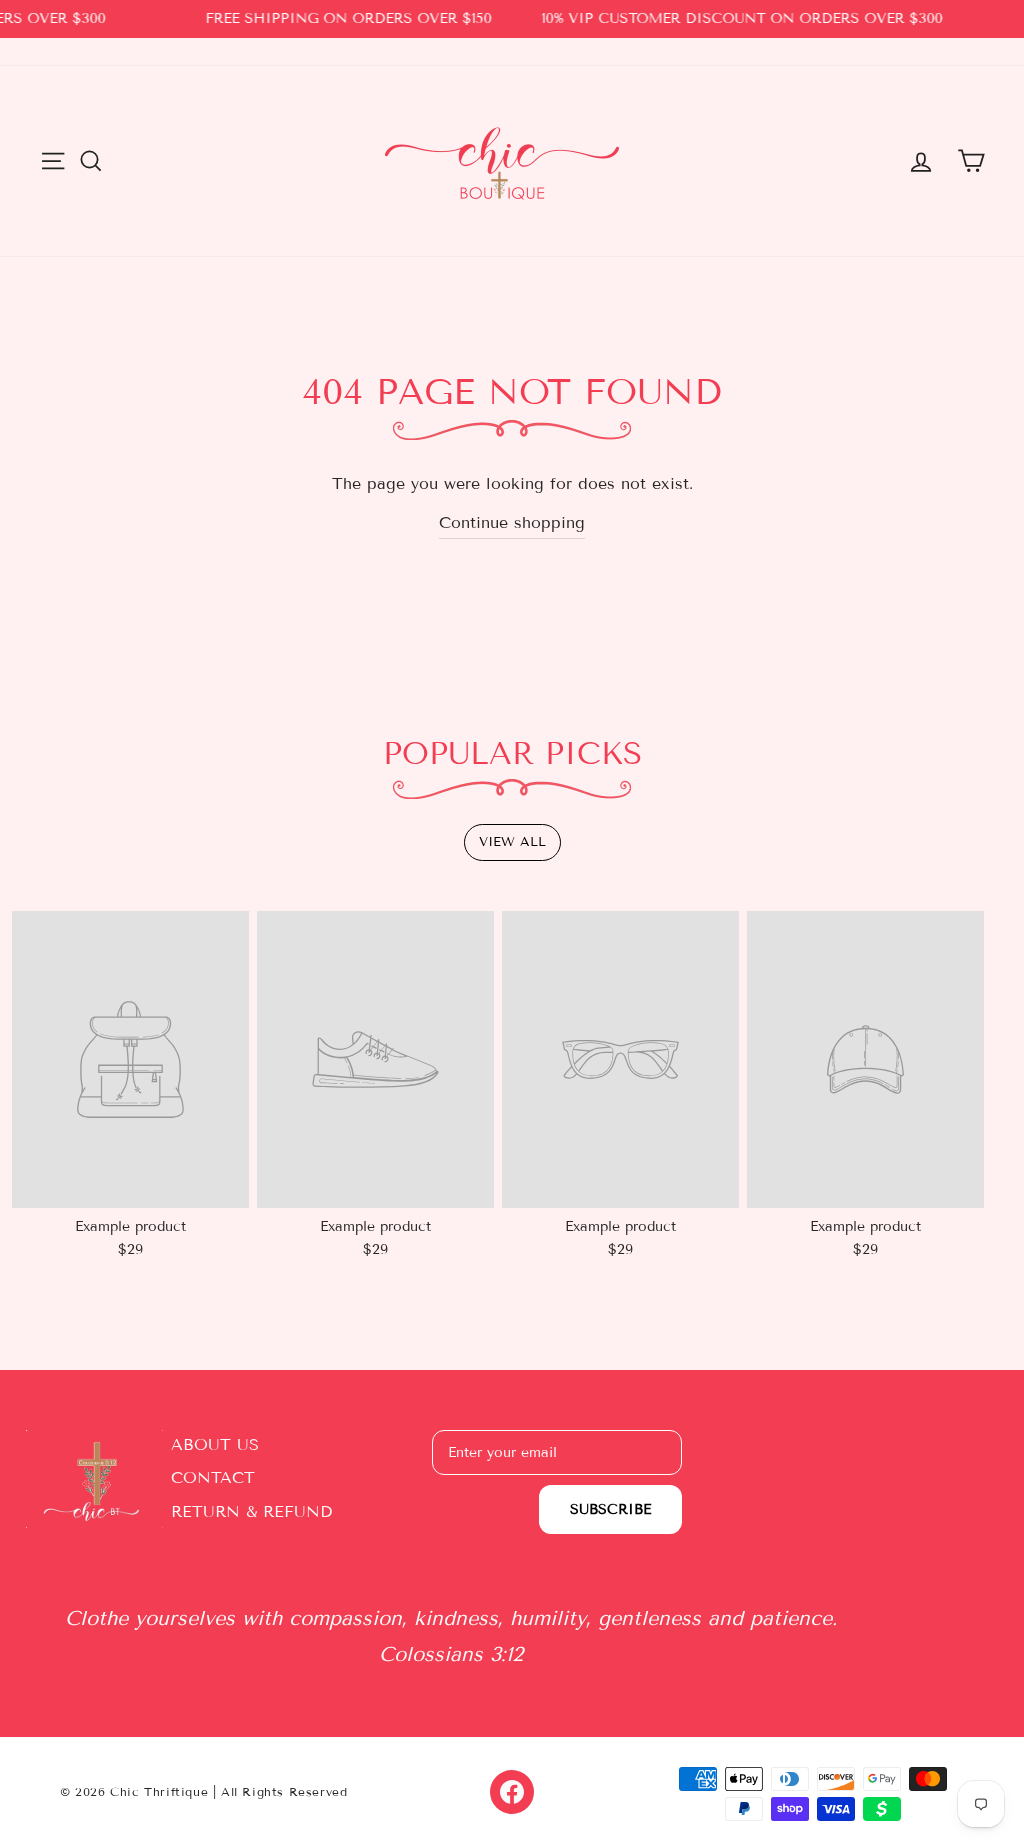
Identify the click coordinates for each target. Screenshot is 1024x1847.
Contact (213, 1477)
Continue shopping (512, 522)
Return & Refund (251, 1511)
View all (512, 842)
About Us (215, 1444)
